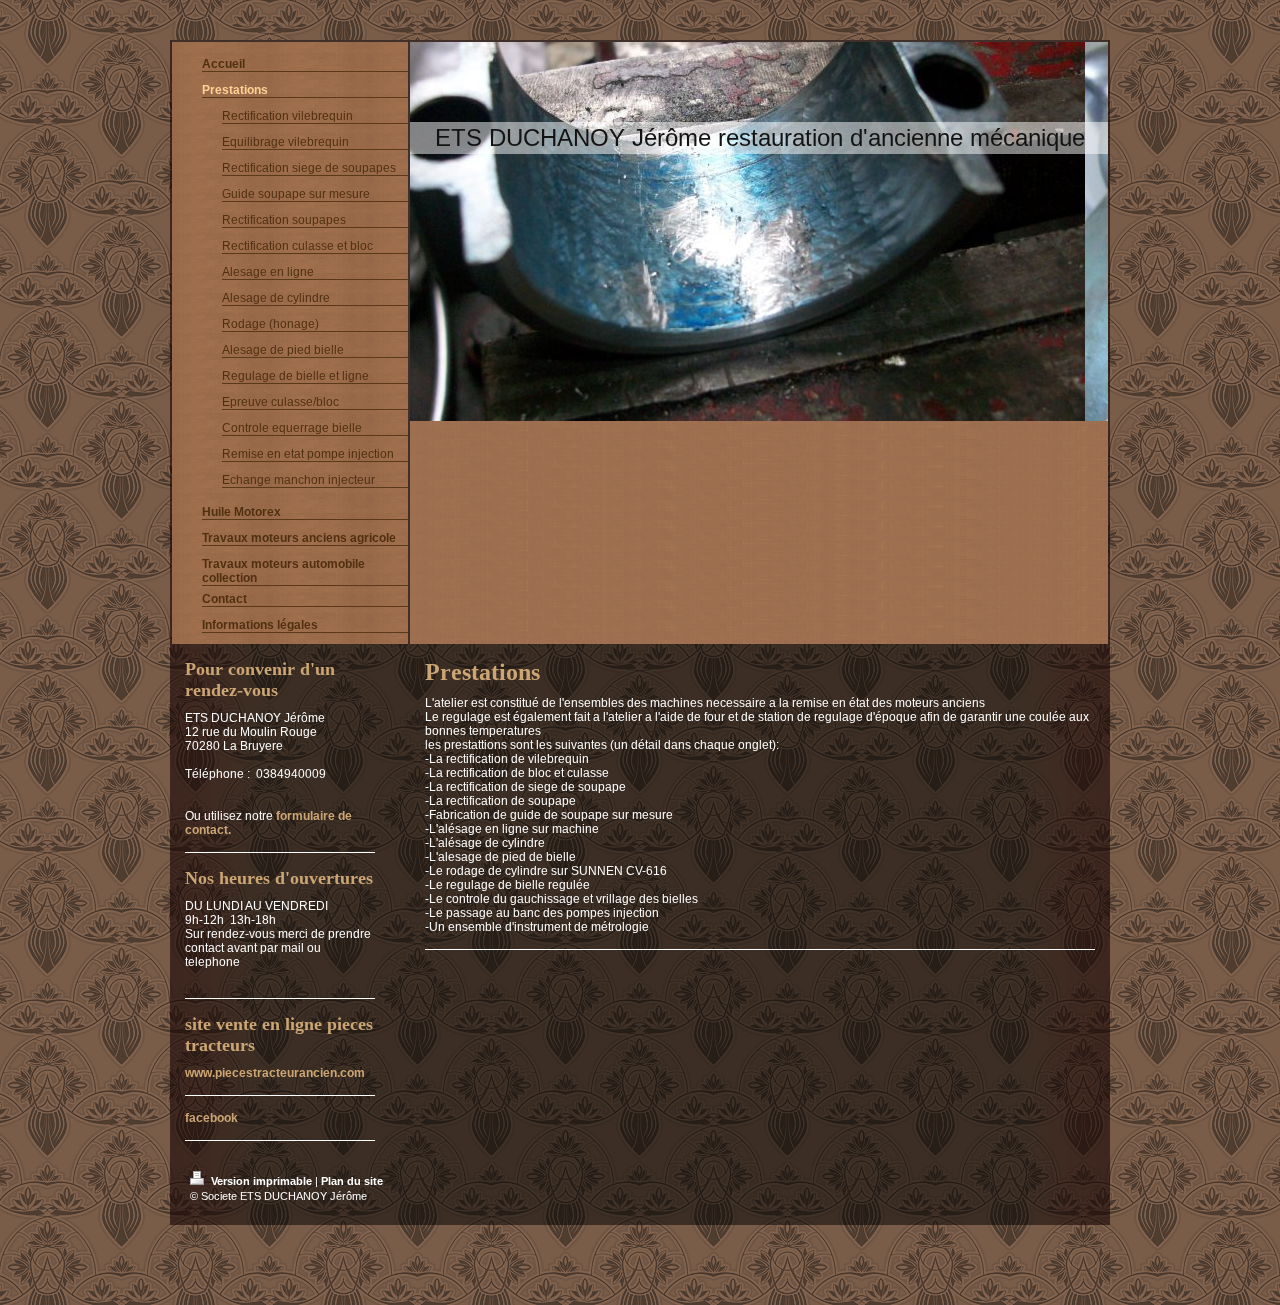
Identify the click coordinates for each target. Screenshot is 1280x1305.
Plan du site (352, 1181)
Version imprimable (261, 1181)
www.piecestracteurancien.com (275, 1073)
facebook (211, 1118)
